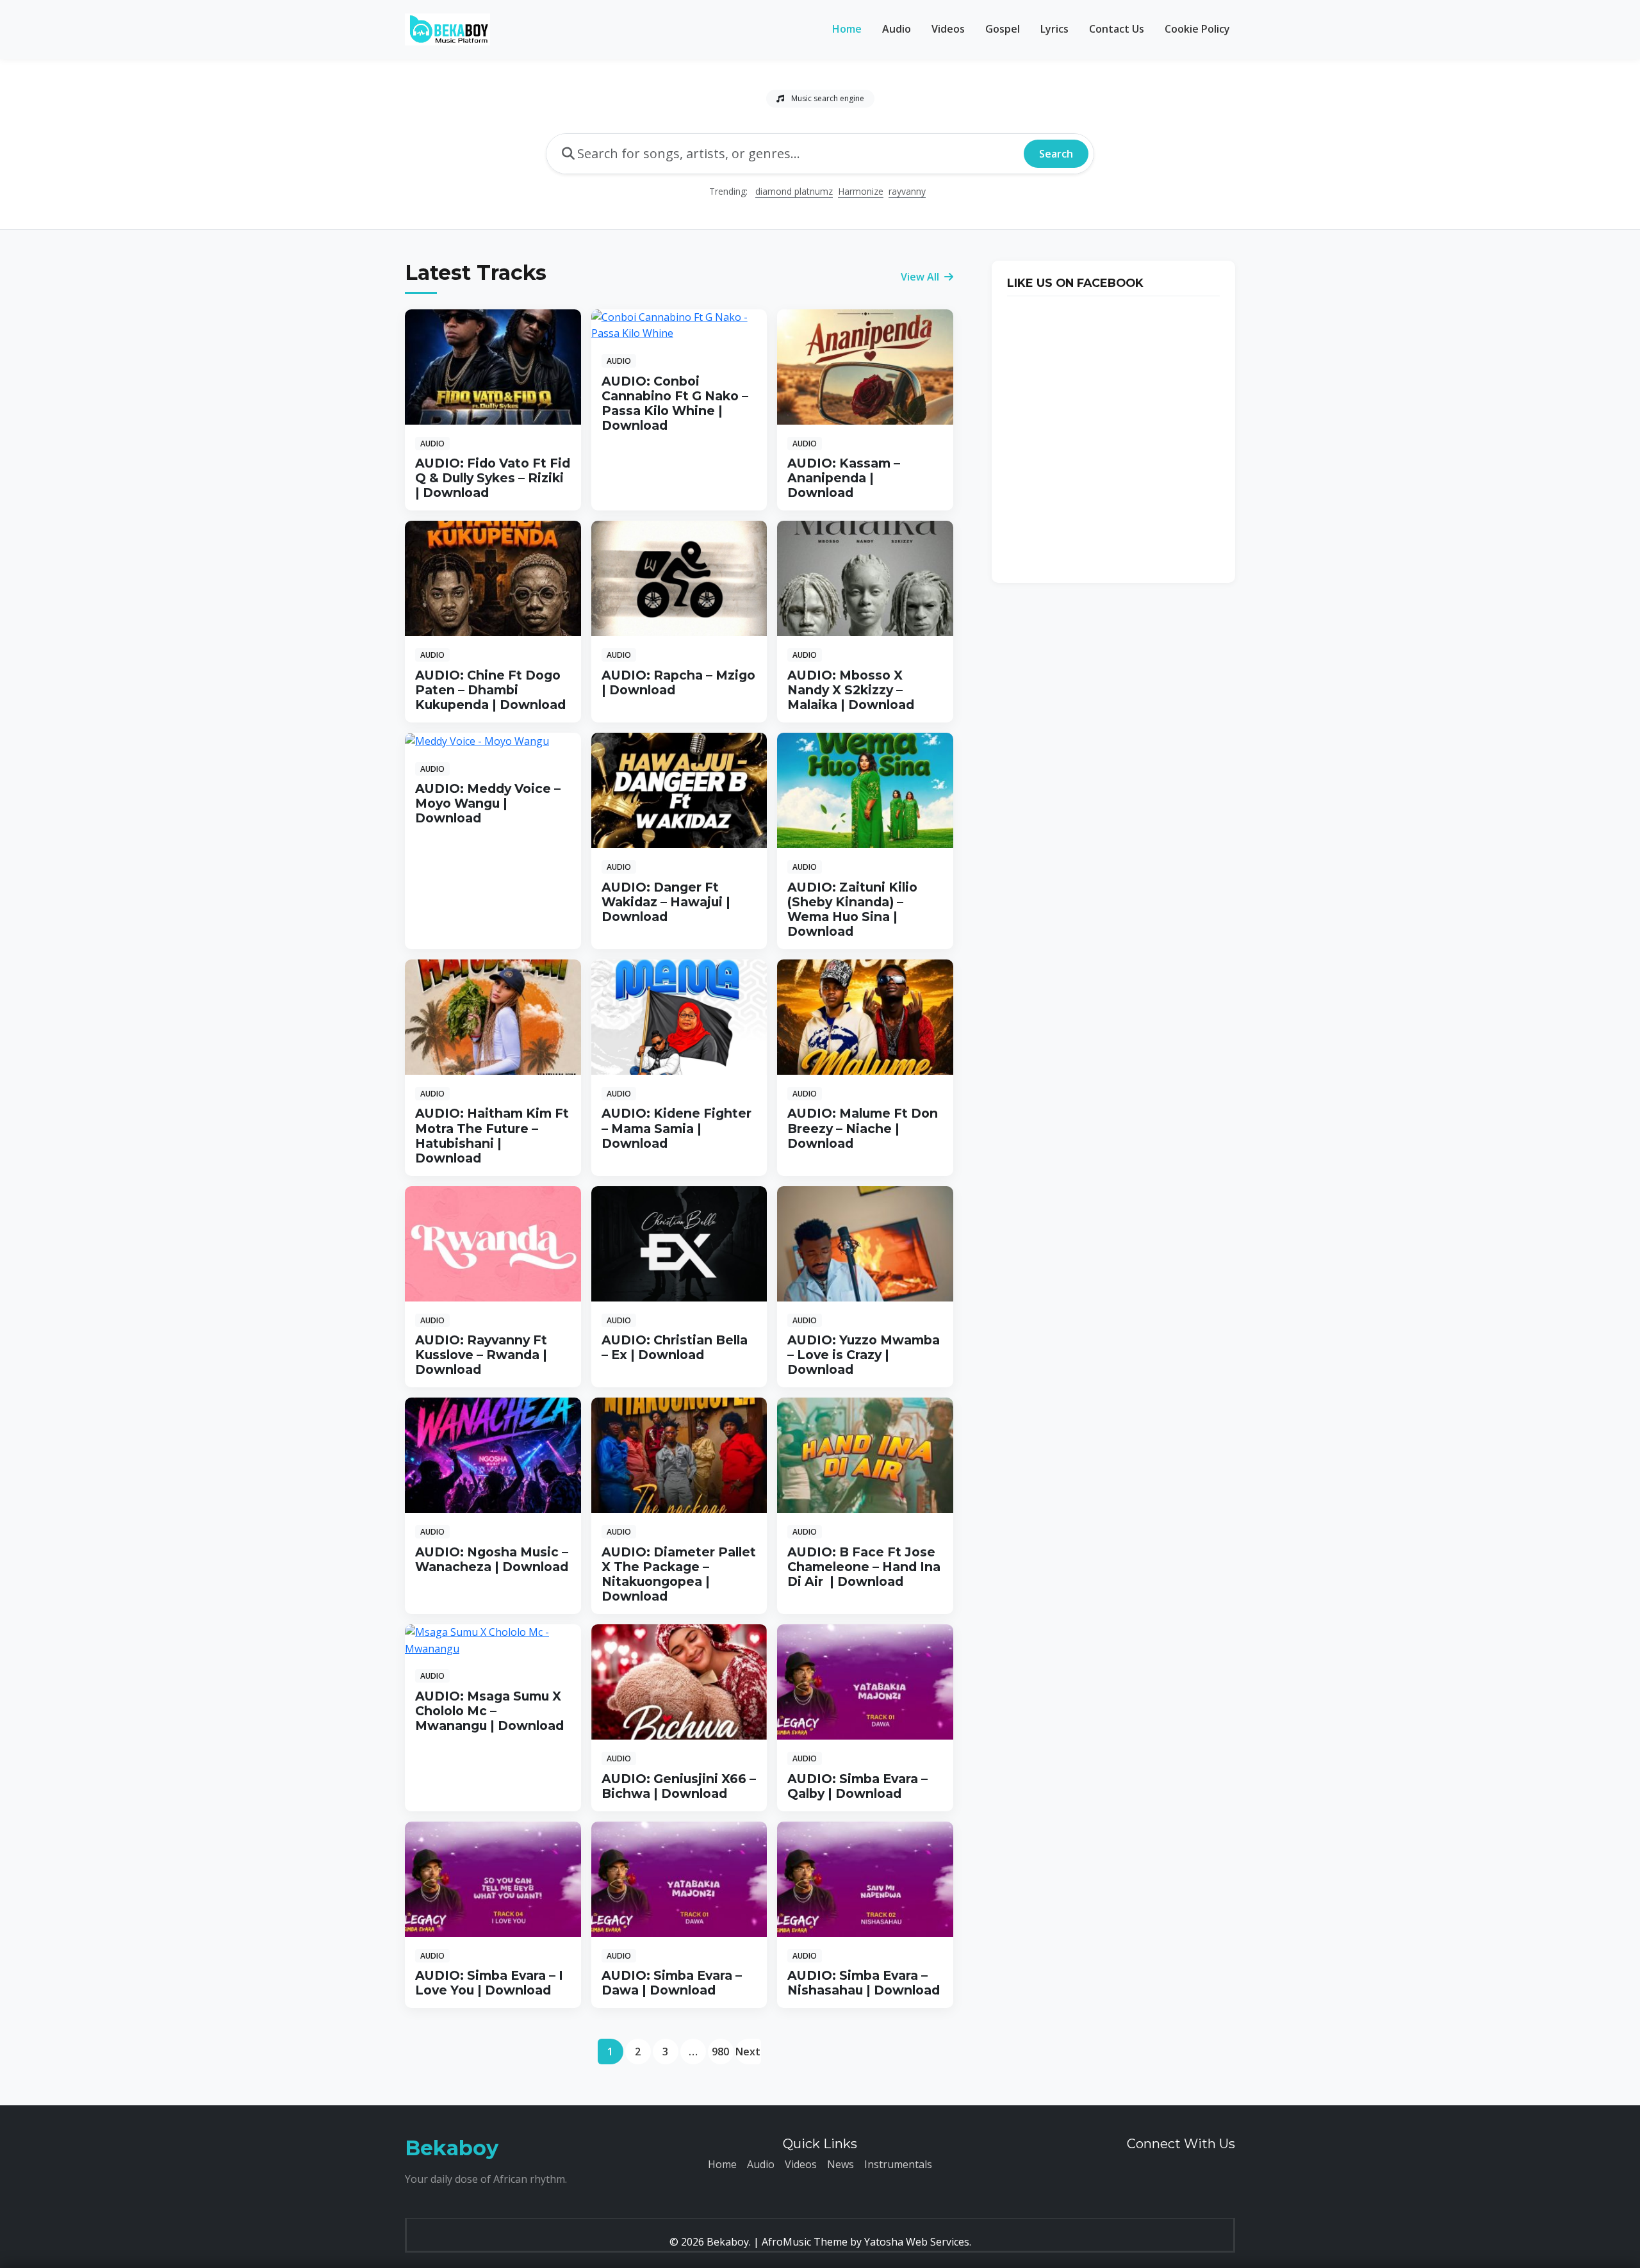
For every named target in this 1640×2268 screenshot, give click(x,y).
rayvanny (907, 191)
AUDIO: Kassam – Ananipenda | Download (844, 478)
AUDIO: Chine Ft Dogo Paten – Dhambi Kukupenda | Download (490, 690)
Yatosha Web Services (917, 2242)
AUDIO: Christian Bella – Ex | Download (675, 1347)
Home (847, 29)
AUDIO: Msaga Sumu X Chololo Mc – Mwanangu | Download (489, 1711)
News (840, 2164)
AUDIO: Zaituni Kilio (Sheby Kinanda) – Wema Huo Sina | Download (852, 909)
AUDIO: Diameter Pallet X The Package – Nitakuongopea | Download (679, 1574)
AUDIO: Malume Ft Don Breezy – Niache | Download (863, 1128)
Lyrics (1054, 29)
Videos (948, 29)
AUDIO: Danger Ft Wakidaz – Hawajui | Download (666, 902)
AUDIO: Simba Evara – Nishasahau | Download (864, 1983)
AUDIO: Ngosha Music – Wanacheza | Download (492, 1559)
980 (720, 2052)
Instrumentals (898, 2164)
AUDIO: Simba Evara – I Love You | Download (489, 1983)
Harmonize (861, 191)
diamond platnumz (794, 191)
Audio (897, 29)
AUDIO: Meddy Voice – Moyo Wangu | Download (488, 803)
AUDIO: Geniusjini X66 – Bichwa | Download (679, 1786)
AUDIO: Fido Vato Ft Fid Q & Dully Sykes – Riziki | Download (493, 478)
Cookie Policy (1197, 29)
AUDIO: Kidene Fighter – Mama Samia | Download (676, 1128)
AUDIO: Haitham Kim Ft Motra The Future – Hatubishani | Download (492, 1135)
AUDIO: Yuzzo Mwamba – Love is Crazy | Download (864, 1355)
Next (748, 2052)
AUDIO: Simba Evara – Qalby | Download (857, 1786)
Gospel (1003, 29)
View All (921, 277)
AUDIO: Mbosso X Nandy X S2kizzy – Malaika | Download (851, 690)
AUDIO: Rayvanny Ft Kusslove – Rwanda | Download (481, 1355)
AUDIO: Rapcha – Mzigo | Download (678, 682)
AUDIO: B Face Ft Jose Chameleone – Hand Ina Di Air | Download (864, 1567)
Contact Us (1117, 29)
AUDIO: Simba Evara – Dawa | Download (672, 1983)
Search (1056, 154)
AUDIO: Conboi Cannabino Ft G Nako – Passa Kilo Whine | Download (675, 403)
